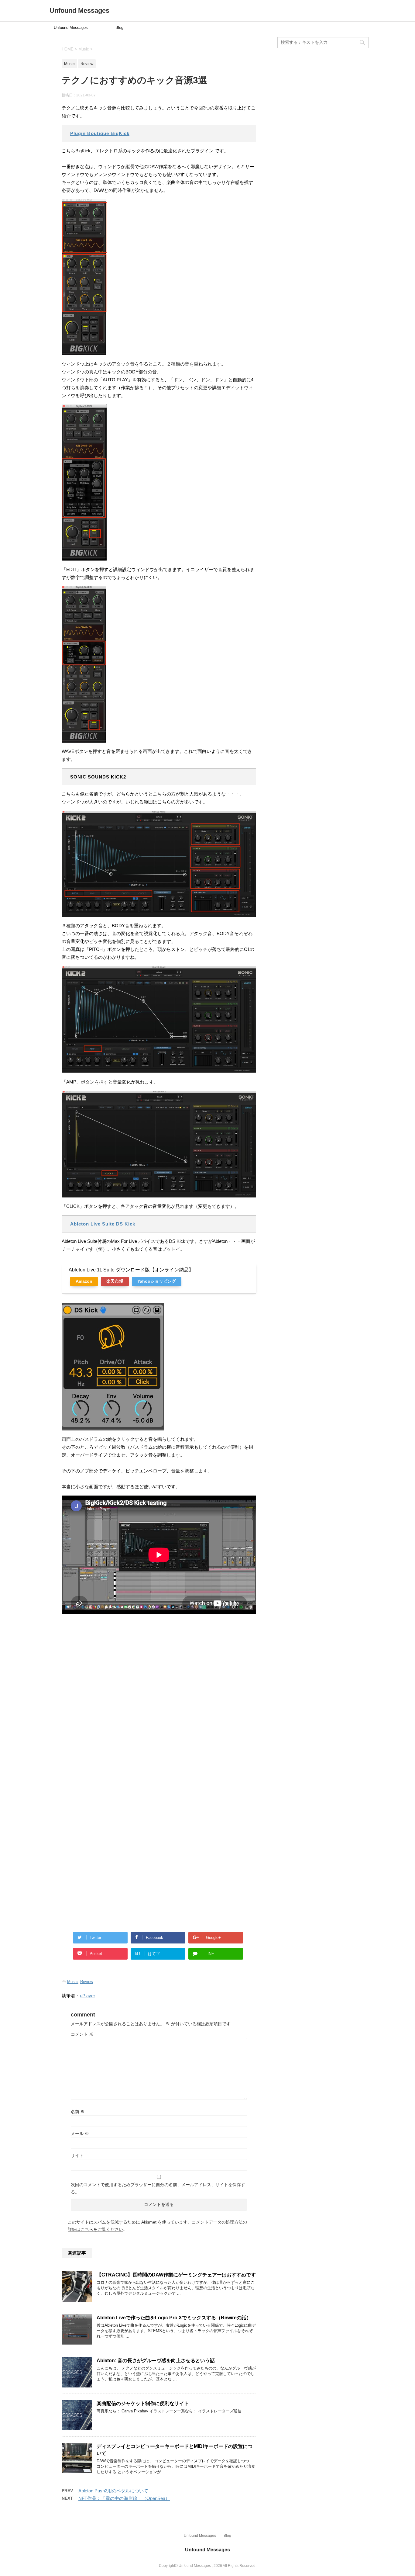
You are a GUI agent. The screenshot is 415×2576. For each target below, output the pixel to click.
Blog (119, 28)
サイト (77, 2155)
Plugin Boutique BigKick (100, 133)
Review (87, 1982)
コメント (82, 2034)
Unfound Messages (79, 10)
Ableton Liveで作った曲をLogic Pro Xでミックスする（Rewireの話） (174, 2318)
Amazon (84, 1281)
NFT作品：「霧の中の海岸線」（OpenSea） (124, 2498)
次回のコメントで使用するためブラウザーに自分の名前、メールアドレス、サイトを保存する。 (158, 2188)
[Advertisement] (159, 1766)
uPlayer (87, 1996)
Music (72, 1982)
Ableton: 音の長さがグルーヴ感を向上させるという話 (156, 2361)
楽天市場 (115, 1281)
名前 (78, 2112)
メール (80, 2134)
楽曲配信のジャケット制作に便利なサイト (143, 2403)
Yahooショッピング (157, 1281)
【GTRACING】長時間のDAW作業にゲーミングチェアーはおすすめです (176, 2275)
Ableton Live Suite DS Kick (103, 1224)
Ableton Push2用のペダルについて (113, 2491)
